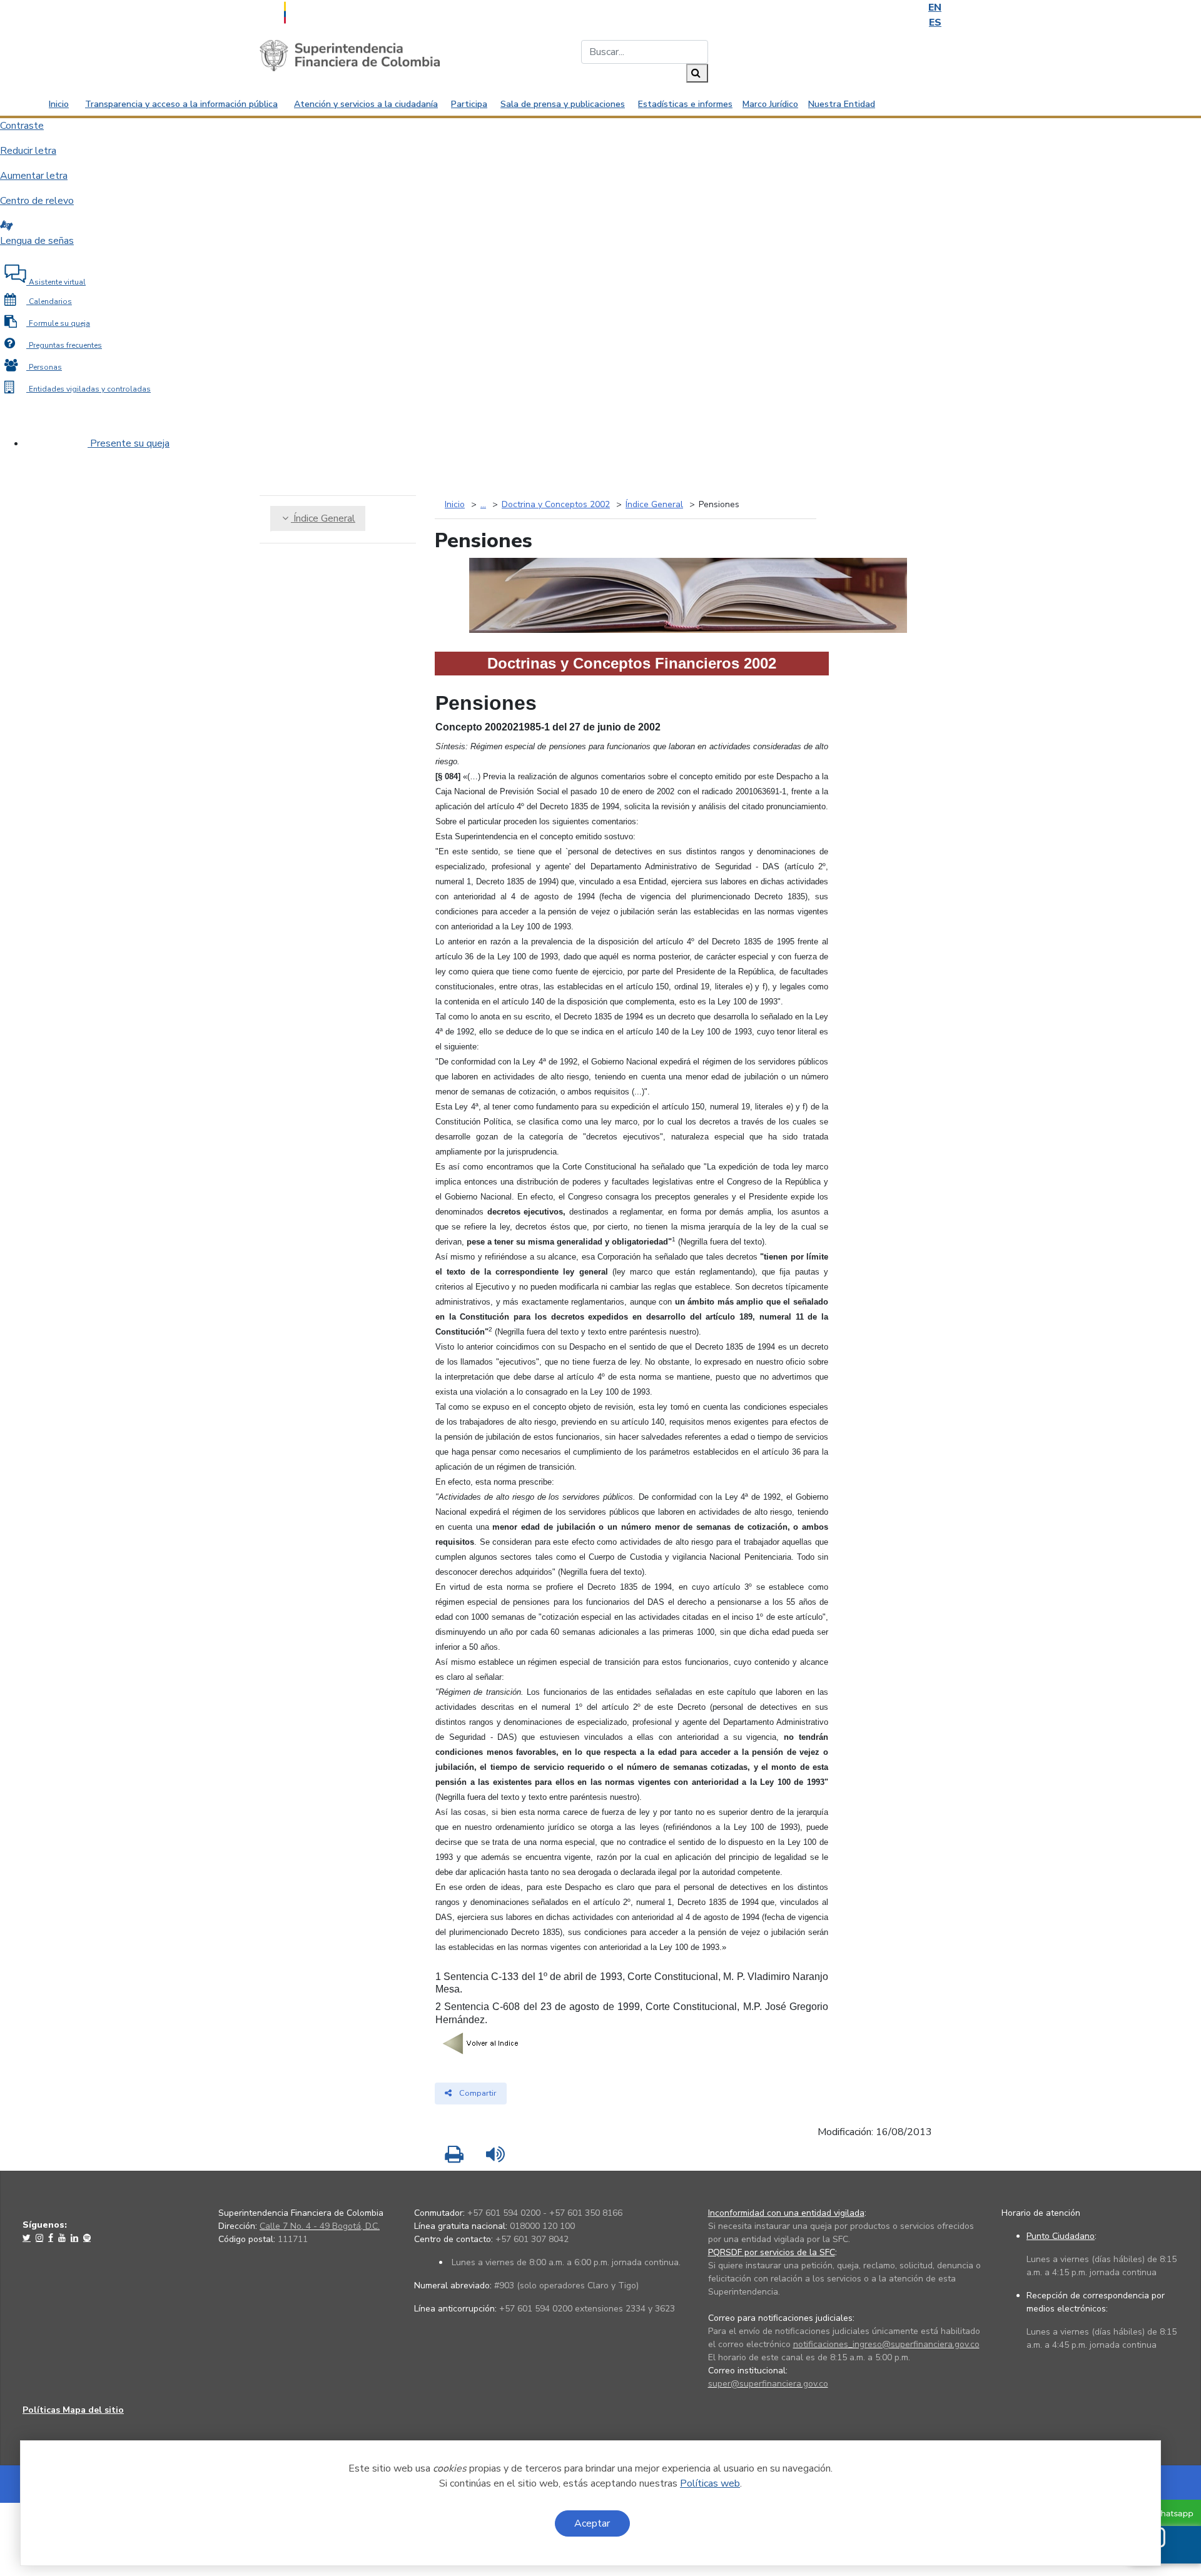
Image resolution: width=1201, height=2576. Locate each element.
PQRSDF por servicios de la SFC (772, 2252)
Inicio (59, 104)
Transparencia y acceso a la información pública (181, 104)
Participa (469, 104)
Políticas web (710, 2483)
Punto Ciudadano (1061, 2236)
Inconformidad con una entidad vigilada (786, 2213)
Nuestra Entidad (842, 104)
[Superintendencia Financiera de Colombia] (350, 55)
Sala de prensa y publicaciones (563, 104)
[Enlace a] (28, 2238)
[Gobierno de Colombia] (316, 11)
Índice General (323, 518)
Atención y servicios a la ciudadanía (366, 104)
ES (935, 23)
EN (935, 8)
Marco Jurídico (770, 104)
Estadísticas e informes (685, 104)
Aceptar (592, 2523)
